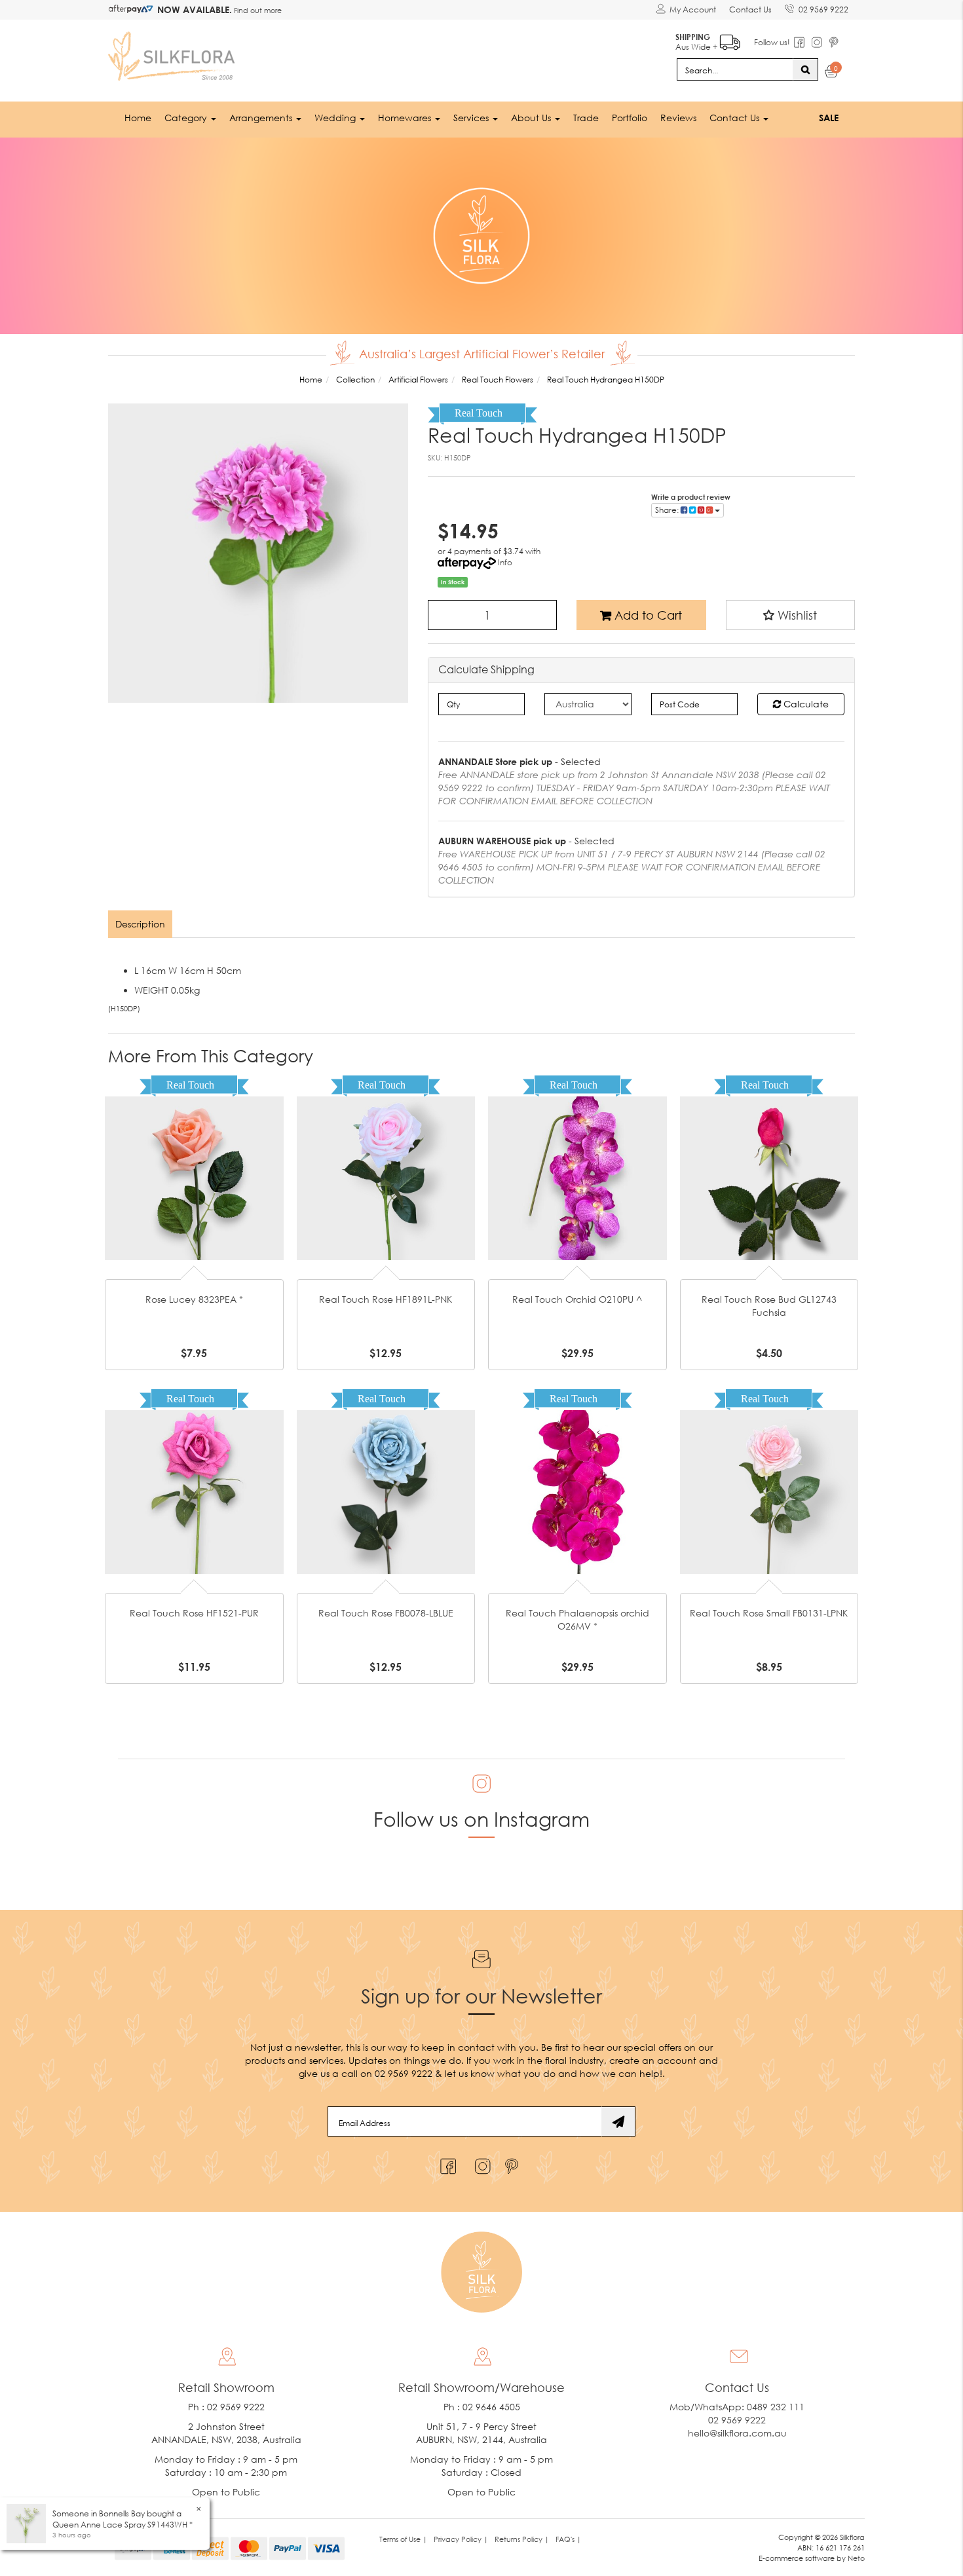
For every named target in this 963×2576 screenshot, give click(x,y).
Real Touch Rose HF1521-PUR (194, 1613)
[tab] (141, 924)
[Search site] (805, 69)
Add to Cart (647, 615)
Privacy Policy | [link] (461, 2539)
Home (138, 118)
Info (505, 562)
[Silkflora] (174, 53)
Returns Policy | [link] (522, 2539)
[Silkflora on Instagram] (480, 2163)
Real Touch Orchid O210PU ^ (577, 1299)
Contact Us (750, 9)
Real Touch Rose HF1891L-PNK (386, 1299)
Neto (856, 2558)
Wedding (336, 118)
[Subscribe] (618, 2121)
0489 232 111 (776, 2407)
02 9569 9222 (823, 9)
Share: (668, 510)
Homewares (406, 118)
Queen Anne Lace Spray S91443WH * (123, 2525)
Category (187, 118)
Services (472, 118)
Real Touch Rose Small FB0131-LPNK (769, 1613)
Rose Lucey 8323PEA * (194, 1299)
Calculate (805, 704)
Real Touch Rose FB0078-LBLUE (386, 1613)
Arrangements (262, 118)
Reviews (678, 118)
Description (140, 924)
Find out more (257, 10)
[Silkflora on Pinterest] (513, 2163)
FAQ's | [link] (568, 2539)
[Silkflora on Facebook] (446, 2163)
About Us (532, 118)
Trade (586, 118)
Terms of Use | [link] (403, 2539)
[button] (791, 615)
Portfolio (630, 118)
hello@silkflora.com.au (737, 2433)
